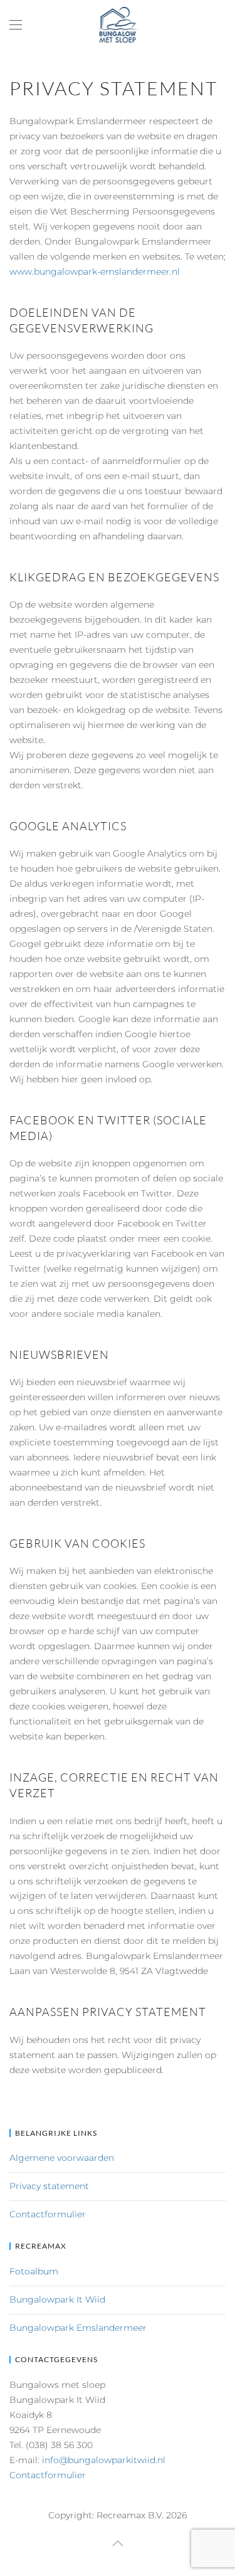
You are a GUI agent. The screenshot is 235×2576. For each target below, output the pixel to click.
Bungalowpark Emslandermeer (78, 2328)
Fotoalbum (34, 2271)
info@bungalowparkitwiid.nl (104, 2460)
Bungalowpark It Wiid (57, 2299)
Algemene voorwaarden (62, 2158)
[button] (16, 25)
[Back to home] (118, 25)
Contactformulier (48, 2214)
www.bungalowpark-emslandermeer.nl (95, 272)
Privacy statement (49, 2186)
